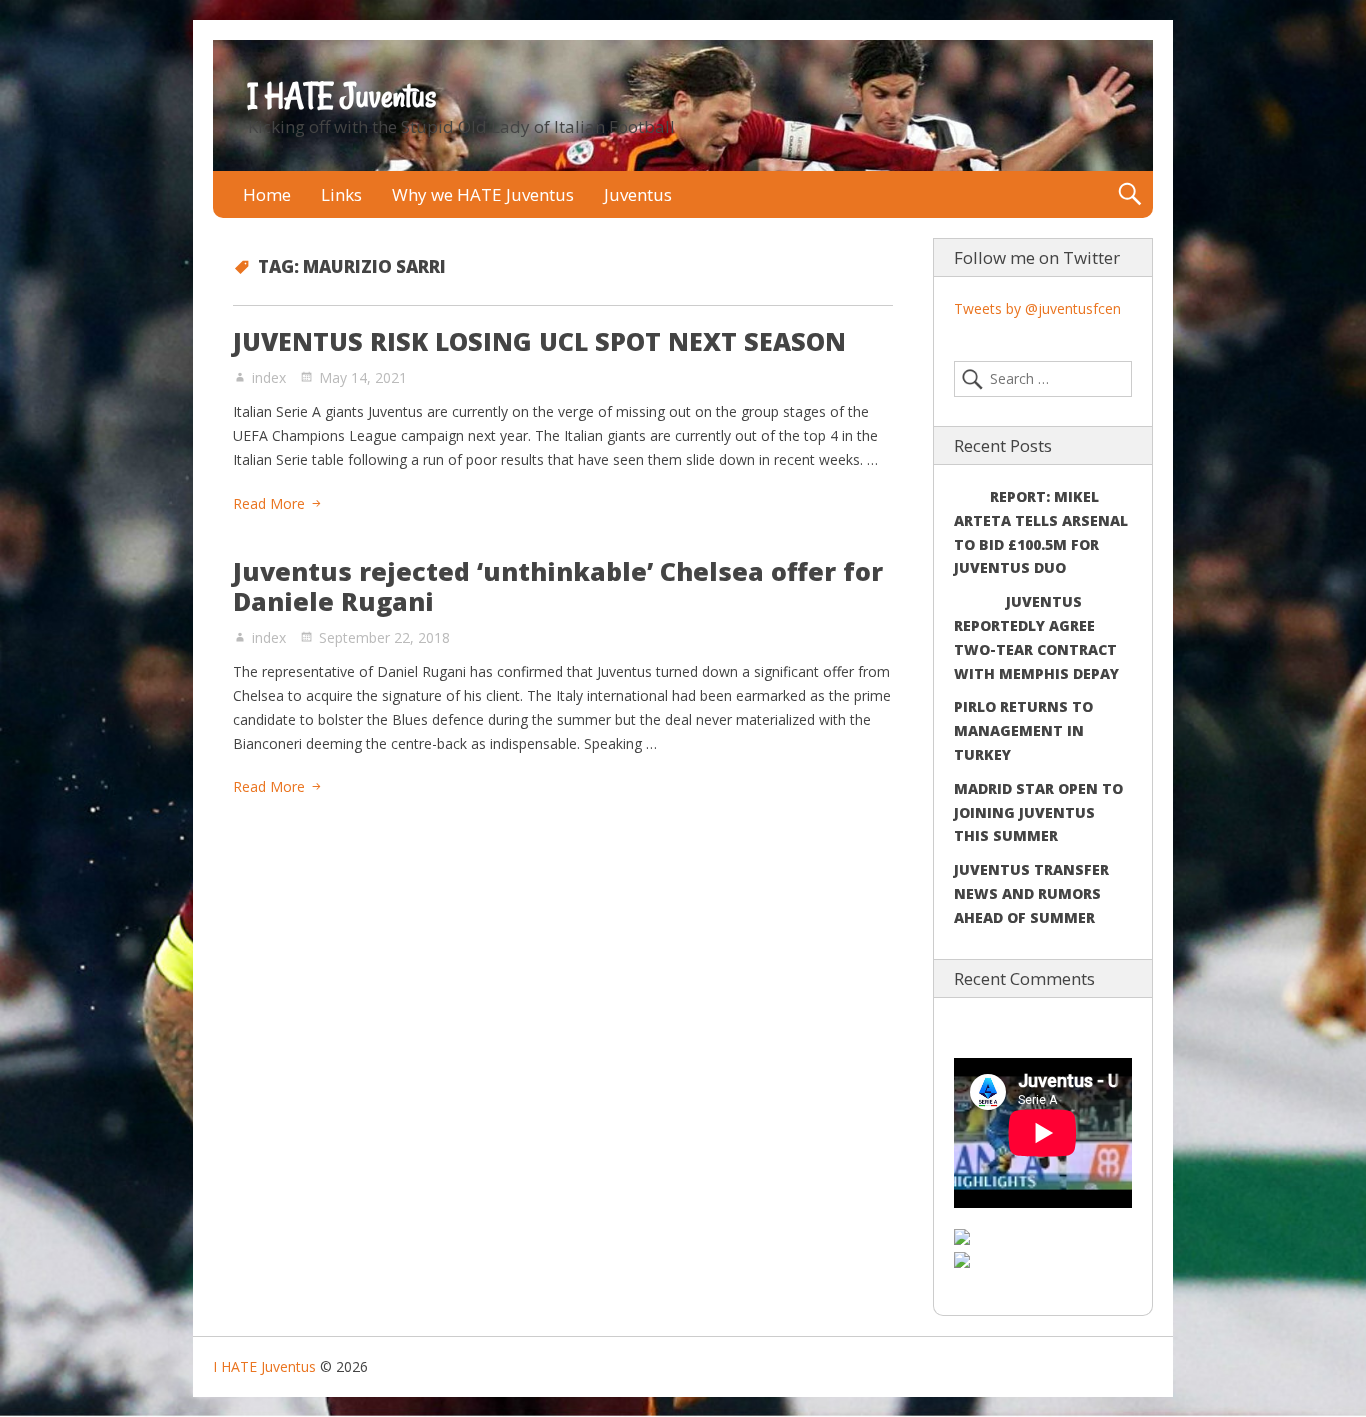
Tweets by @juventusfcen (1037, 308)
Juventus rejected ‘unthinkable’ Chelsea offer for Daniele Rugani (558, 586)
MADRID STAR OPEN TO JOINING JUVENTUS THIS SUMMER (1038, 812)
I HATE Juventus (342, 96)
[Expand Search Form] (1129, 194)
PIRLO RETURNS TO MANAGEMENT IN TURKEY (1023, 730)
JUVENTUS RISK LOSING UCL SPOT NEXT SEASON (539, 341)
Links (341, 194)
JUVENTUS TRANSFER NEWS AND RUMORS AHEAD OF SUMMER (1031, 893)
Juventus (638, 194)
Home (267, 194)
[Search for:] (1043, 379)
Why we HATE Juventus (483, 194)
